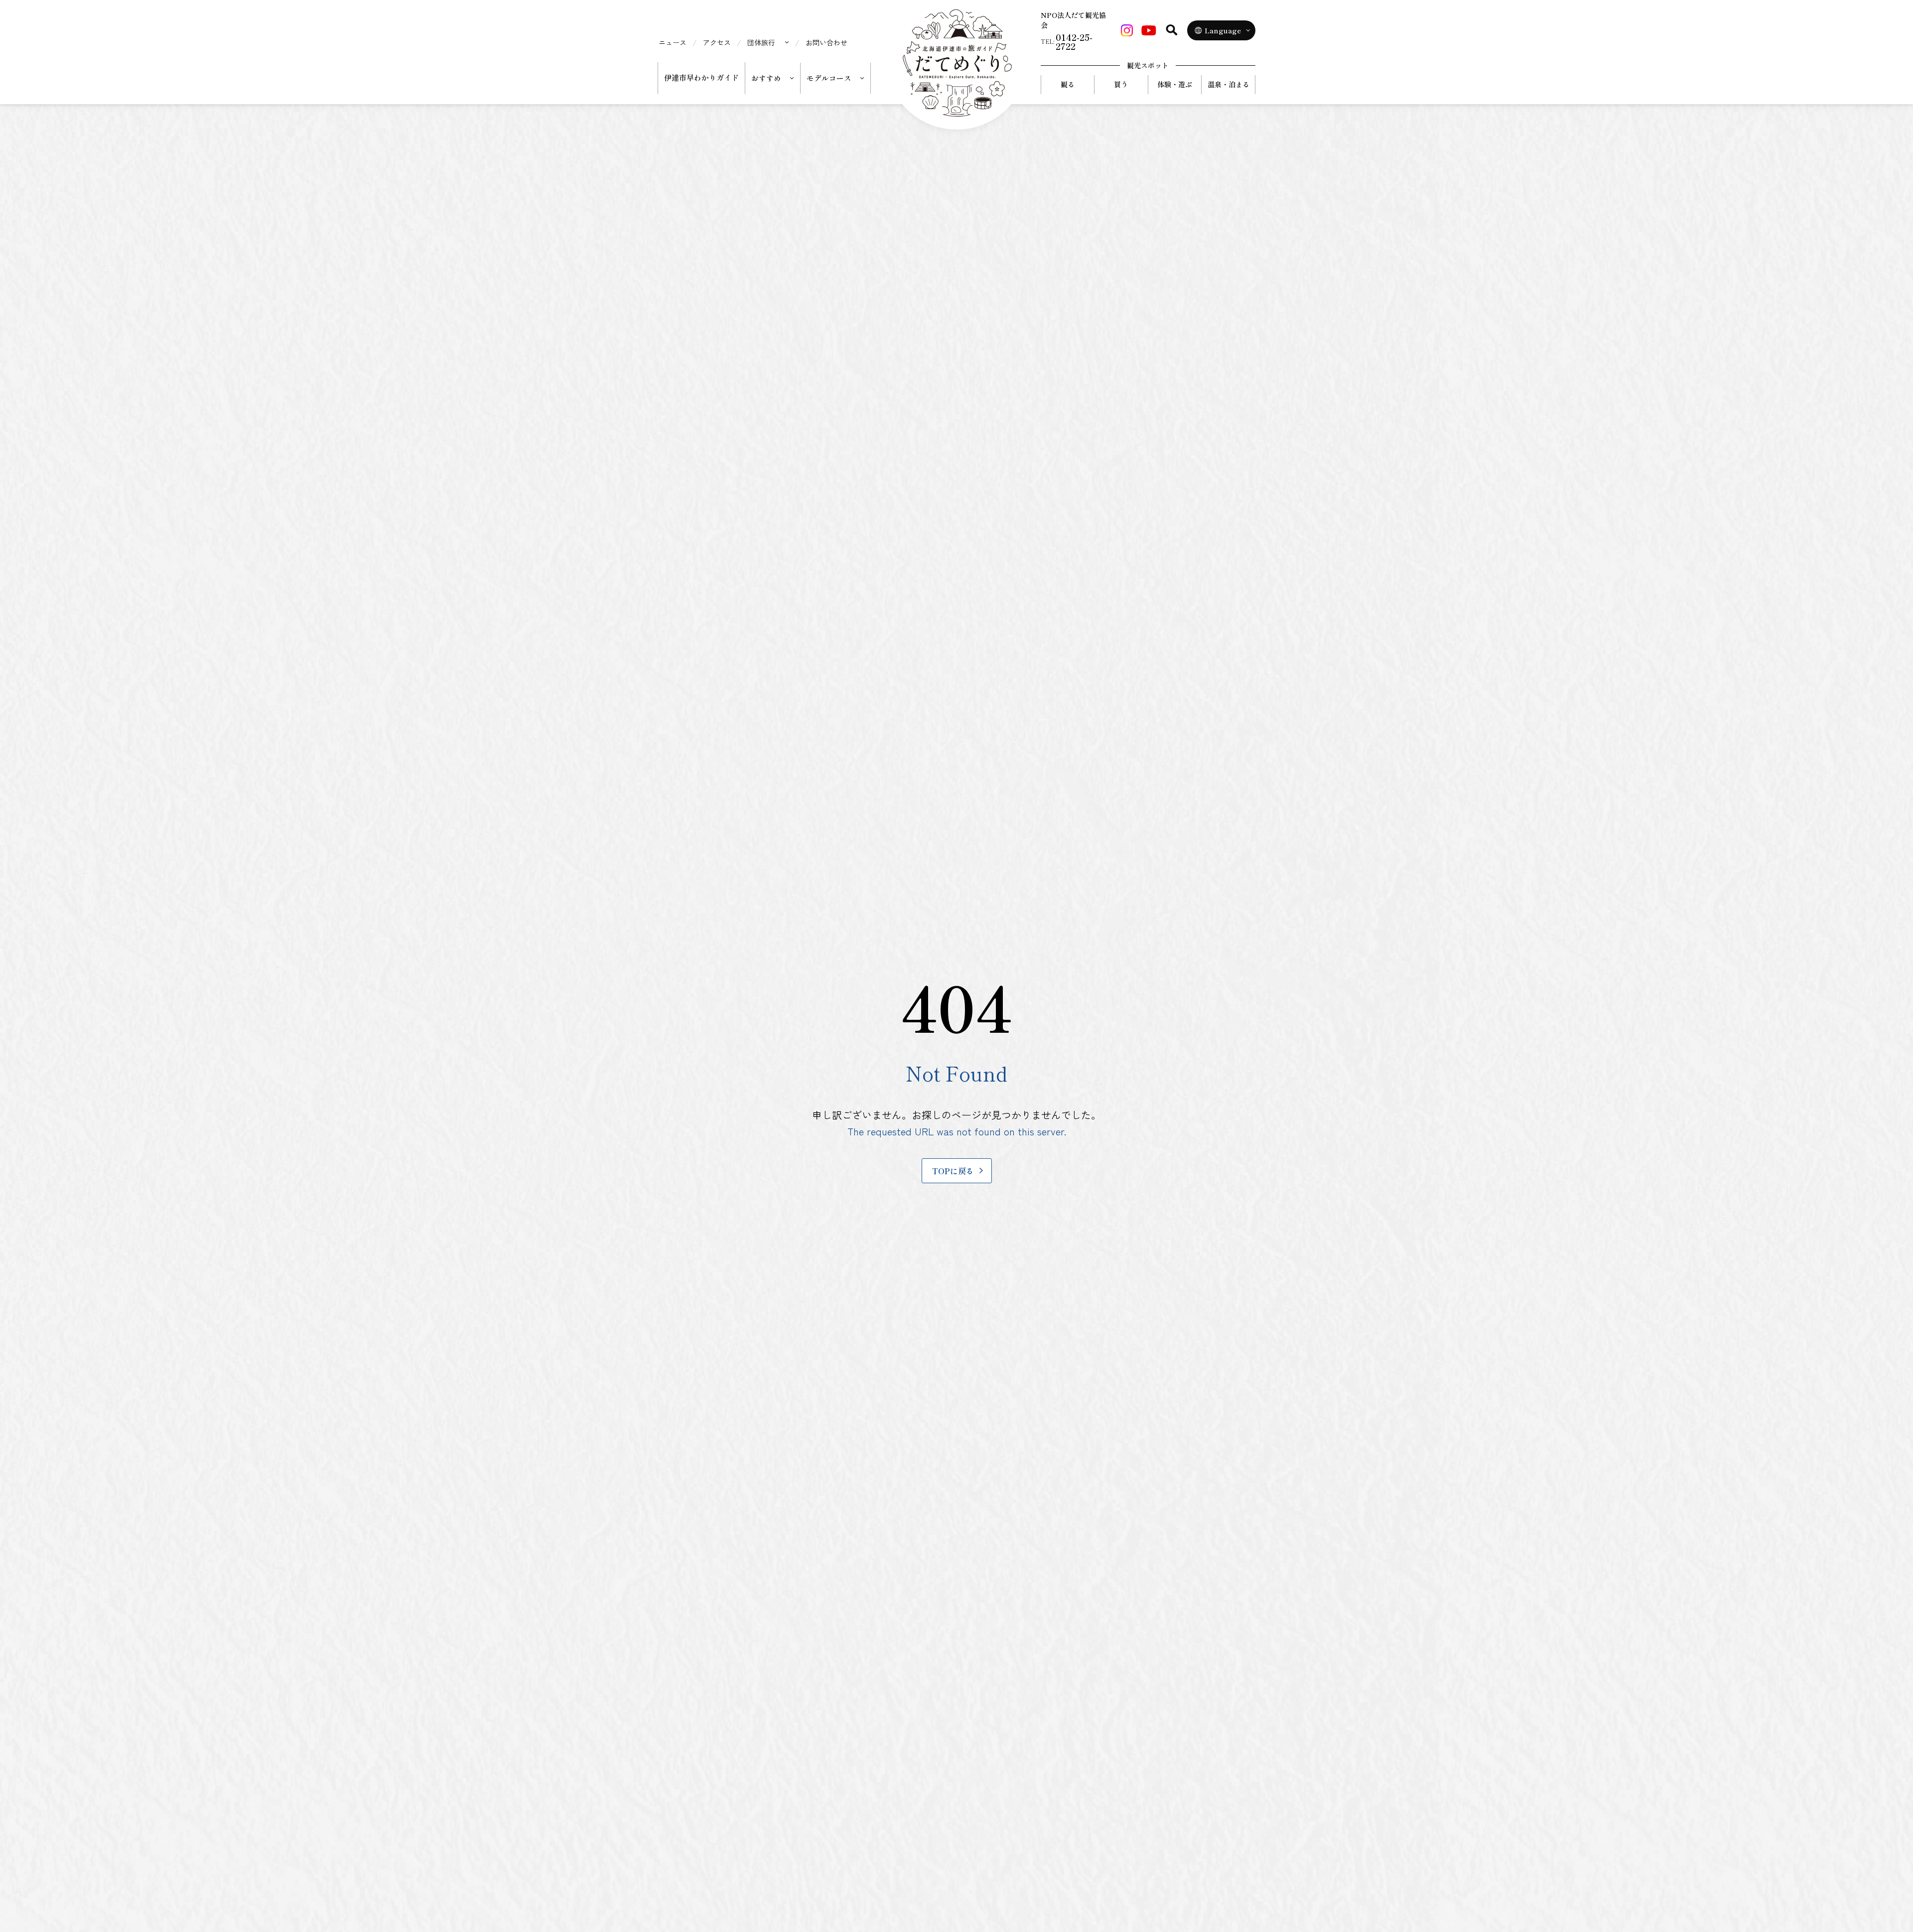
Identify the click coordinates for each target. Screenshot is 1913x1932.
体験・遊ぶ (1175, 84)
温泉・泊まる (1229, 84)
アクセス (717, 42)
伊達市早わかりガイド (701, 77)
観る (1068, 84)
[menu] (768, 42)
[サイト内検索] (1172, 30)
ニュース (673, 42)
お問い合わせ (826, 42)
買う (1121, 84)
